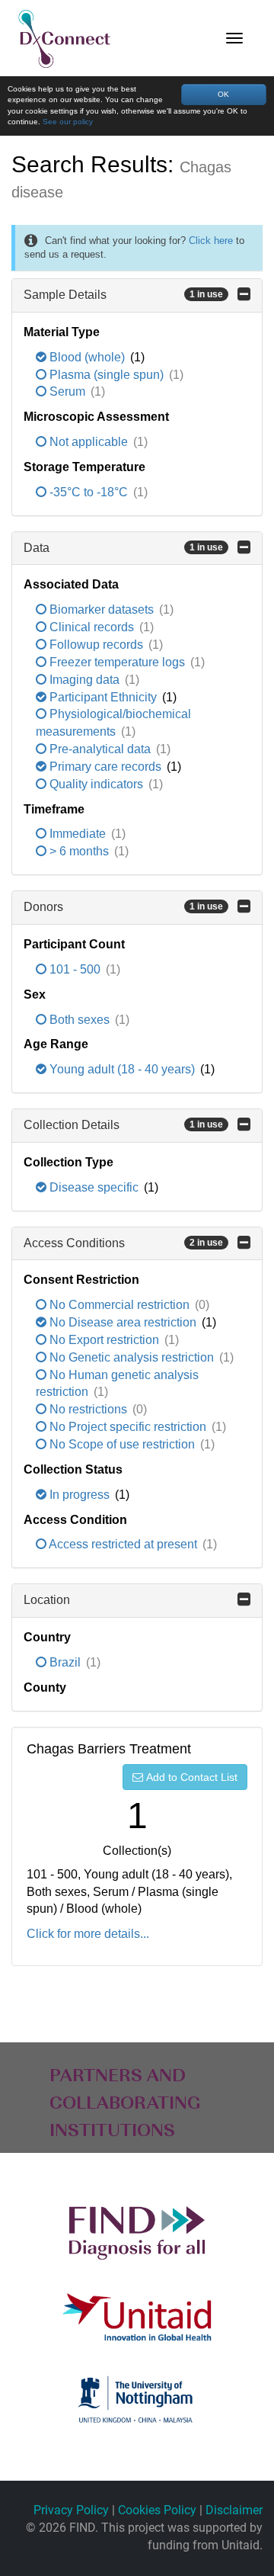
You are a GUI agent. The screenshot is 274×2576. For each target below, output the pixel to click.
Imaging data (84, 680)
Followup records (96, 645)
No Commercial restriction (119, 1305)
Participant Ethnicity (103, 697)
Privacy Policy (71, 2510)
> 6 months (79, 851)
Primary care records (105, 767)
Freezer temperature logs (117, 662)
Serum (67, 391)
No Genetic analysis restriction (132, 1357)
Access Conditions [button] (123, 1243)
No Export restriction (104, 1340)
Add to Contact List (192, 1777)
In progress (80, 1495)
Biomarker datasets (102, 610)
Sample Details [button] (123, 295)
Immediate (78, 834)
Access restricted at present (123, 1544)
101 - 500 (75, 969)
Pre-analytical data (100, 749)
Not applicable (89, 442)
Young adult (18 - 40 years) (122, 1069)
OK (223, 94)
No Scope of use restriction (122, 1444)
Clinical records (92, 627)
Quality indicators (96, 784)
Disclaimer (234, 2510)
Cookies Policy (157, 2510)
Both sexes (80, 1020)
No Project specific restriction (128, 1427)
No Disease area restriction (123, 1322)
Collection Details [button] (123, 1125)
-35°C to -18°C (89, 492)
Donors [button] (123, 907)
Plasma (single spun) (107, 375)
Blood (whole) (87, 357)
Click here (211, 241)
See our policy (68, 122)
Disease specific (94, 1187)
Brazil (65, 1662)
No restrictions (88, 1409)
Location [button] (47, 1600)
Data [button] (123, 548)
